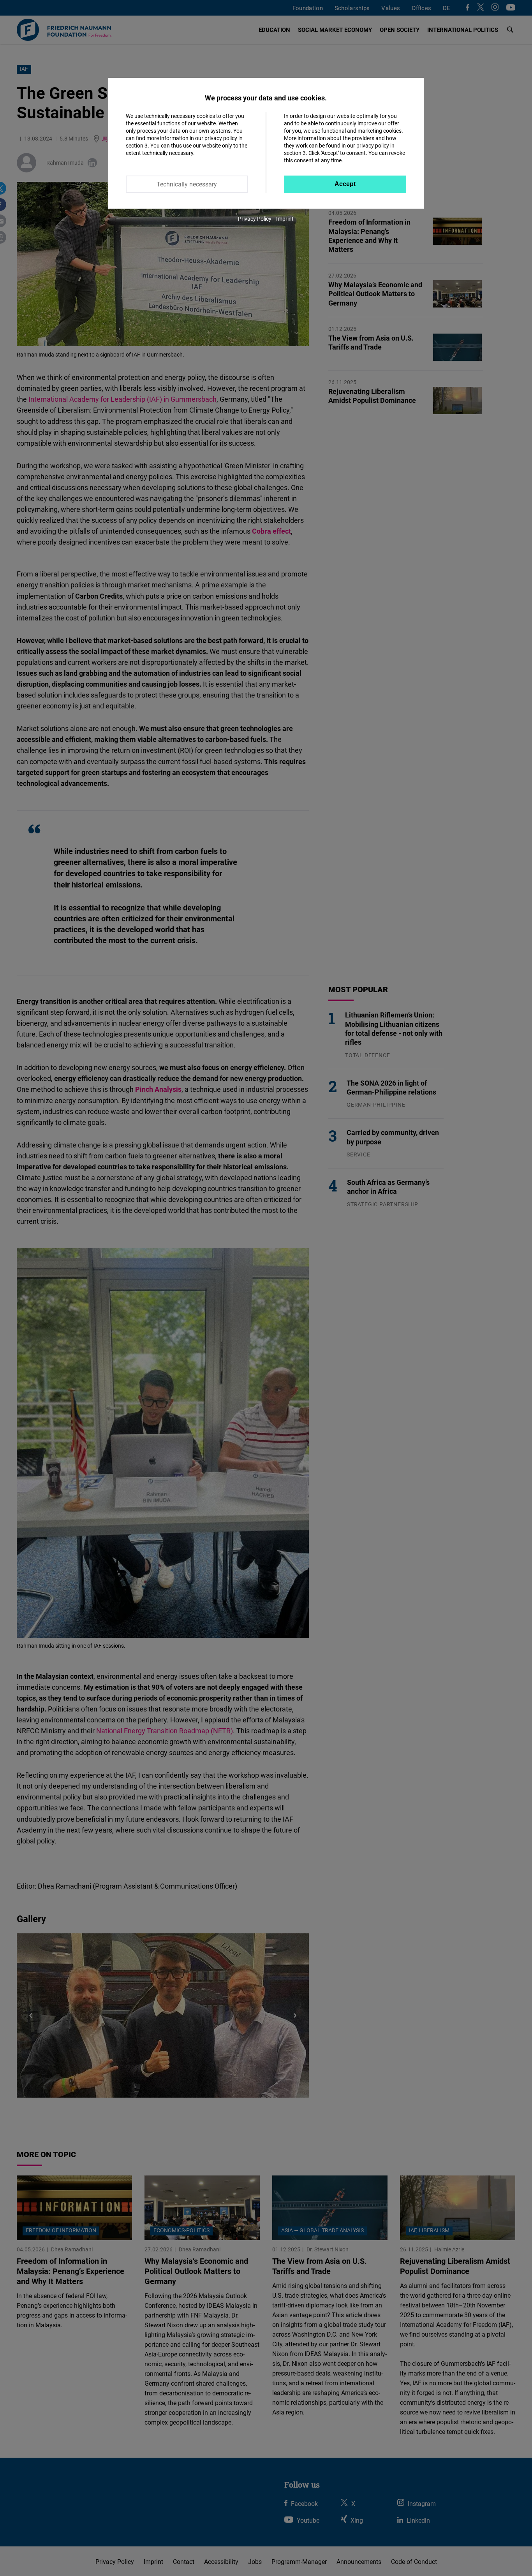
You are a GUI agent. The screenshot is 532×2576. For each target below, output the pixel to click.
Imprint (285, 219)
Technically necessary (187, 184)
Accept (345, 184)
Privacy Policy (255, 219)
